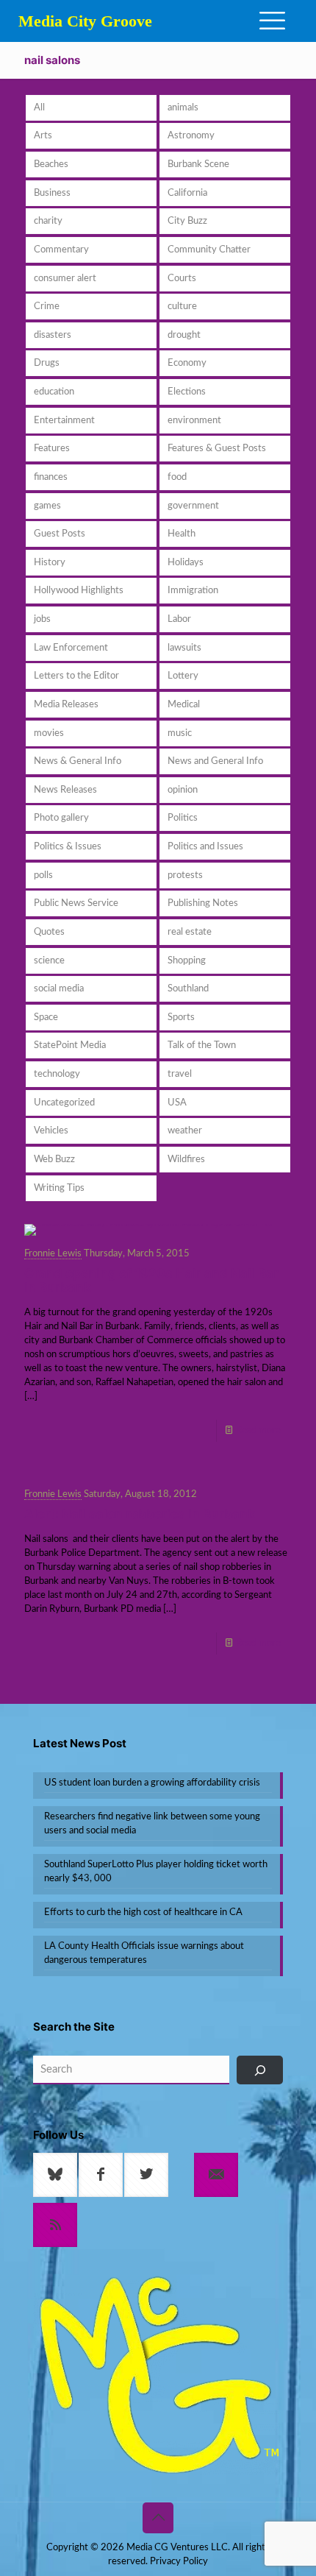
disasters (53, 335)
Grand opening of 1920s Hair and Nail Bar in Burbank (151, 1280)
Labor (179, 619)
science (49, 961)
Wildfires (186, 1160)
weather (185, 1131)
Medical (184, 705)
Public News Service (76, 903)
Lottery (183, 676)
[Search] (260, 2070)
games (47, 506)
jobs (42, 619)
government (193, 506)
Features (52, 449)
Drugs (47, 363)
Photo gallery (61, 818)
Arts (43, 136)
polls (43, 875)
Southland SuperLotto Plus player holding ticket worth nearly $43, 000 (156, 1872)
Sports (181, 1018)
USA (177, 1103)
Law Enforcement (71, 648)
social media (59, 989)
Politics (183, 818)
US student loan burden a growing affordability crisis (152, 1783)
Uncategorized (64, 1103)
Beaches (51, 164)
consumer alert (65, 279)
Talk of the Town (202, 1045)
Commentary (61, 250)
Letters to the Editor (76, 676)
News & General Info (78, 761)
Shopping (187, 961)
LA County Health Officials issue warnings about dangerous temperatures (144, 1953)
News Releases (65, 790)
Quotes (49, 932)
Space (46, 1018)
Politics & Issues (68, 847)
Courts (182, 279)
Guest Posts (60, 534)
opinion (183, 790)
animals (183, 108)
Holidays (186, 563)
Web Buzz (54, 1160)
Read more (258, 1430)
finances (51, 477)
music (180, 733)
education (54, 392)
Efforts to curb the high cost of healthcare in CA (143, 1912)
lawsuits (184, 648)
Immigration (193, 591)
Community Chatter (209, 250)
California (187, 193)
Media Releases (66, 705)
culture (182, 307)
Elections (187, 392)
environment (194, 421)
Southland (188, 989)
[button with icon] (55, 2175)
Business (52, 193)
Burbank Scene (198, 164)
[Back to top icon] (158, 2518)
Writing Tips (59, 1188)
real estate (190, 932)
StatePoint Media (70, 1045)
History (50, 563)
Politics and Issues (205, 847)
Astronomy (191, 136)
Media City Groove (85, 21)
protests (185, 875)
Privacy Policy (179, 2562)
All (39, 108)
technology (57, 1074)
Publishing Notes (203, 903)
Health (182, 534)
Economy (187, 363)
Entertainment (64, 421)
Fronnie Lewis (53, 1254)
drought (184, 335)
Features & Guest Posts (217, 449)
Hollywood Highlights (79, 591)
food (177, 477)
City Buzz (187, 221)
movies (49, 733)
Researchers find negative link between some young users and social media (152, 1824)
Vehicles (51, 1131)
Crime (47, 307)
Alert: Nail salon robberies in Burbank (140, 1514)
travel (180, 1074)
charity (48, 221)
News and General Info (215, 761)
